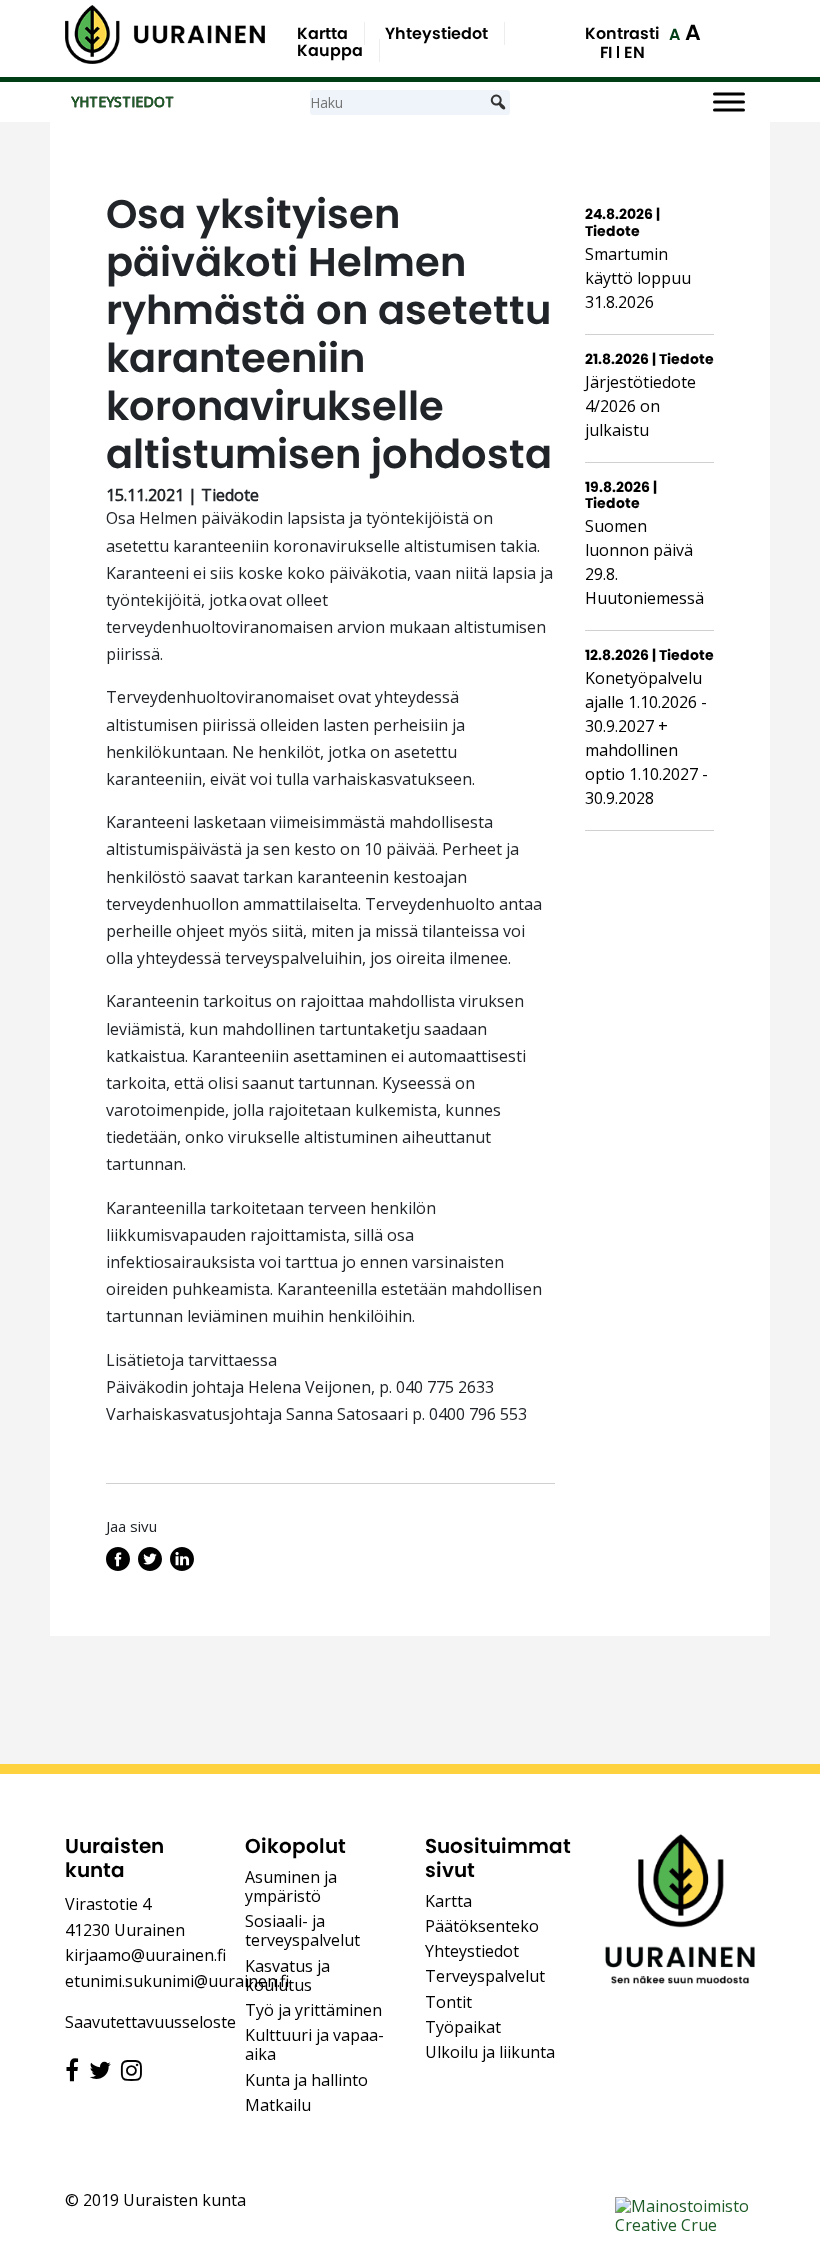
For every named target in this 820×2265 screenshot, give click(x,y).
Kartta (322, 33)
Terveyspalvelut (485, 1976)
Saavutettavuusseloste (150, 2022)
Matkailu (278, 2105)
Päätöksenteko (482, 1926)
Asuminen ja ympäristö (291, 1886)
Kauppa (330, 50)
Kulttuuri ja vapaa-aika (314, 2044)
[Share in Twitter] (150, 1565)
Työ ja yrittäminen (313, 2010)
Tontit (448, 2002)
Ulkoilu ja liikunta (490, 2052)
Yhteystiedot (436, 33)
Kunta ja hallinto (306, 2080)
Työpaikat (463, 2027)
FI (606, 53)
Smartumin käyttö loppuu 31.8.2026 (638, 278)
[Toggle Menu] (729, 102)
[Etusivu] (165, 34)
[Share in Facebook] (118, 1565)
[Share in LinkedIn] (182, 1565)
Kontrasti (622, 33)
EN (634, 53)
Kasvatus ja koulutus (287, 1975)
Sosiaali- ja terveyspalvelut (302, 1930)
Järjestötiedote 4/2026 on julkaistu (640, 406)
